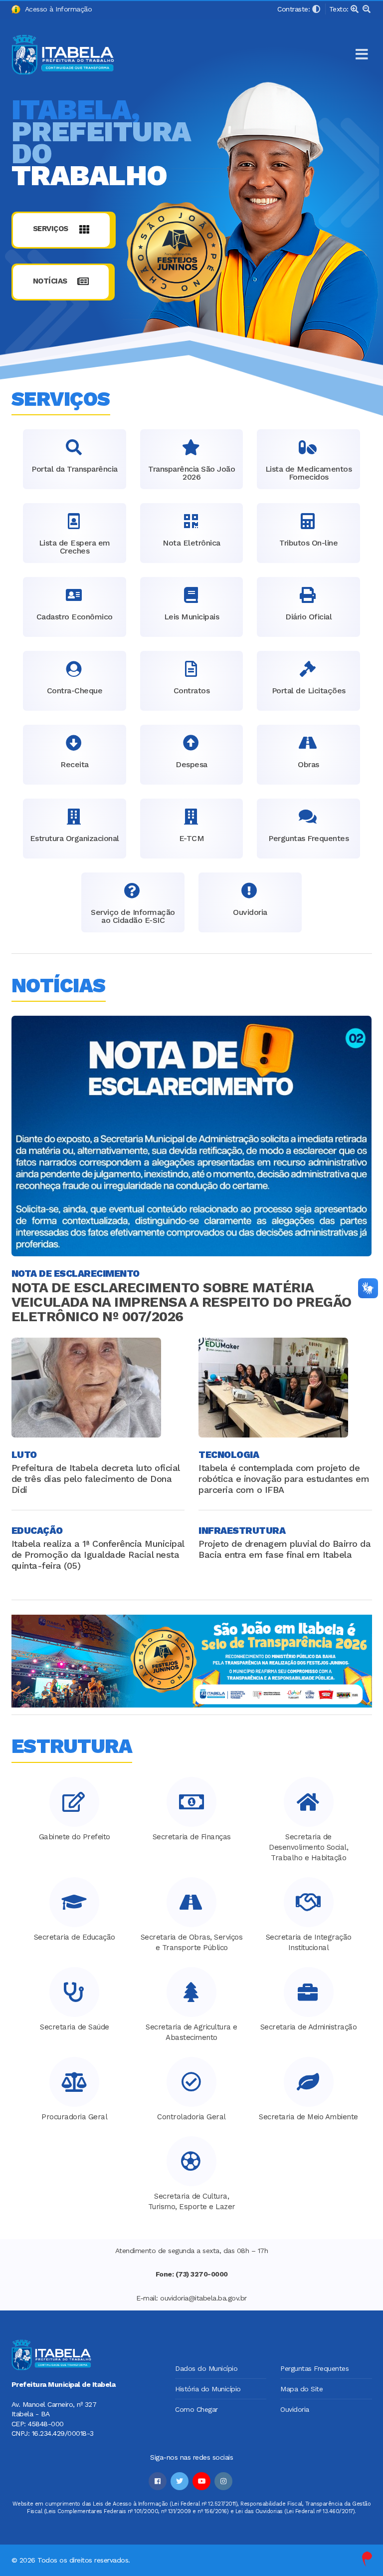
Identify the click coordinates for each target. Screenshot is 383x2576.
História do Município (208, 2389)
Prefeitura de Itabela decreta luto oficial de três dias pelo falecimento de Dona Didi (96, 1479)
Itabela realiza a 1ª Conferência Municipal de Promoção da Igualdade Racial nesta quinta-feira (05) (98, 1555)
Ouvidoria (295, 2409)
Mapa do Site (301, 2389)
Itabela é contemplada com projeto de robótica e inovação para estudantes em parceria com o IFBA (284, 1479)
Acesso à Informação (56, 9)
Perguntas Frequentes (314, 2368)
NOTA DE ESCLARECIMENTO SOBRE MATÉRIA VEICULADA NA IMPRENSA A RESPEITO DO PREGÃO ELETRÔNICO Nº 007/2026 (182, 1302)
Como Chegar (196, 2409)
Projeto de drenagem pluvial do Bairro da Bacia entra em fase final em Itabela (285, 1549)
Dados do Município (206, 2368)
